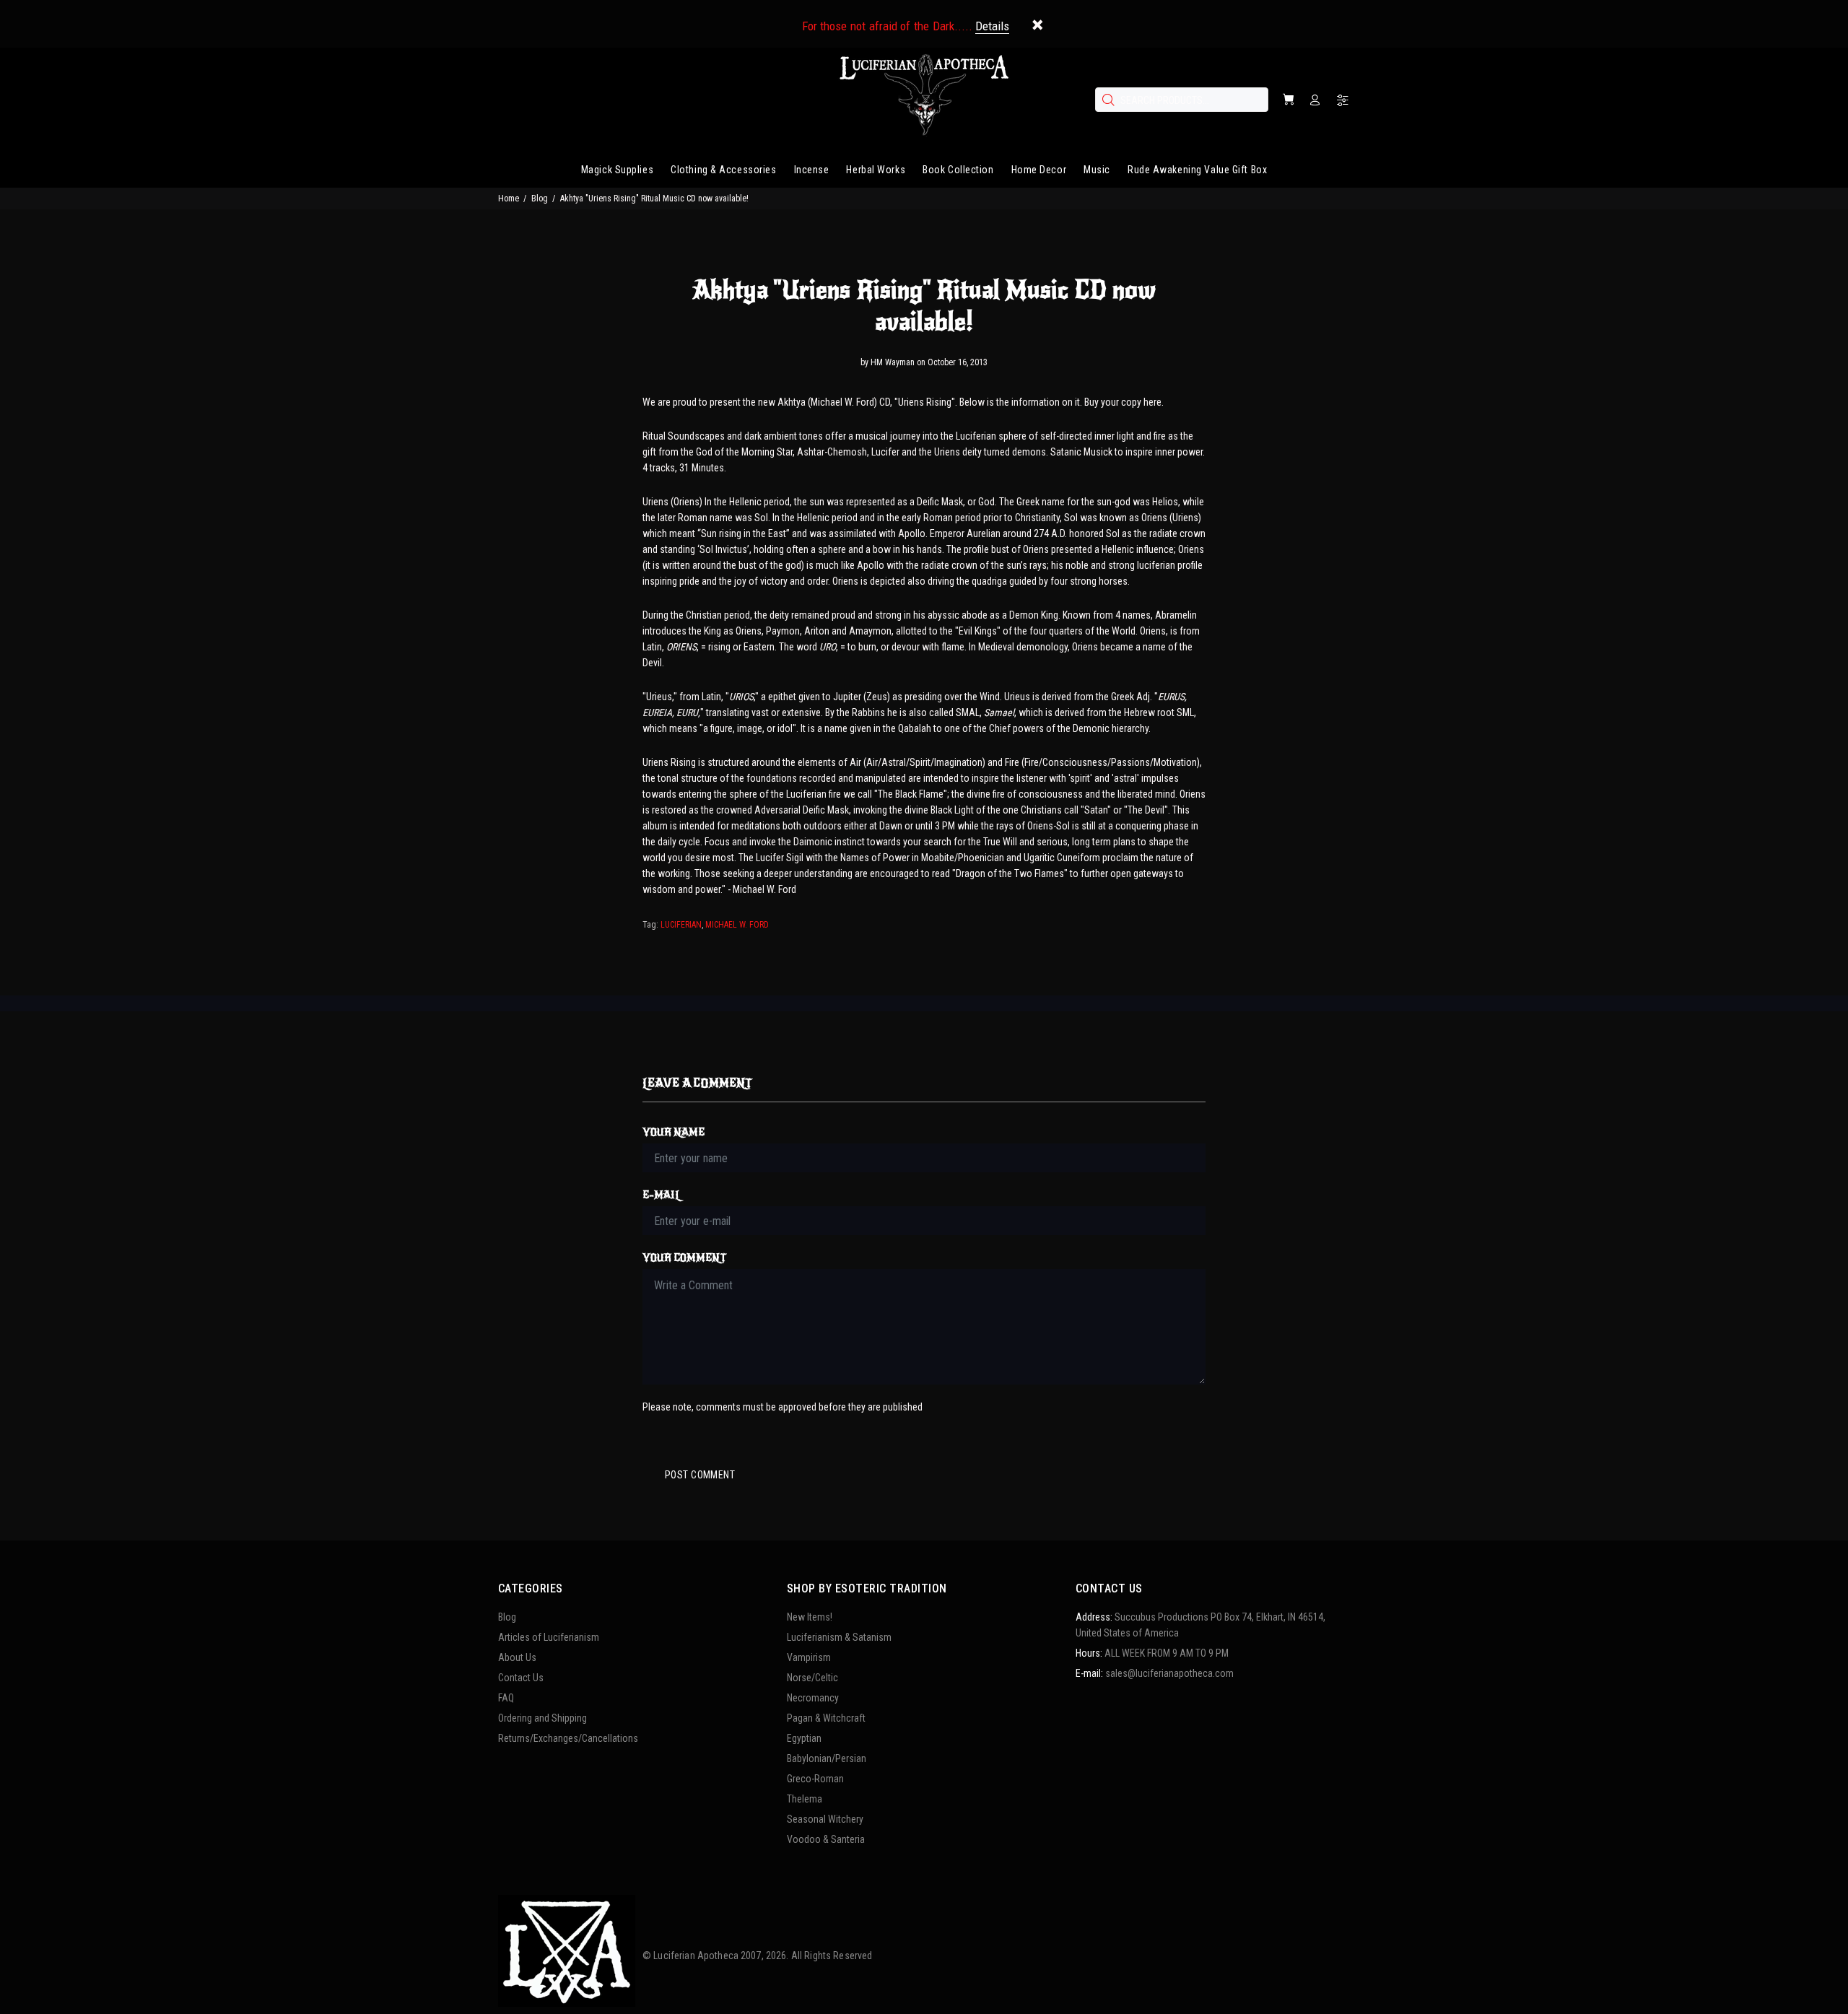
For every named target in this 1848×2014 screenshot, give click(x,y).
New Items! (810, 1617)
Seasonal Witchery (825, 1819)
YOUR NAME (674, 1132)
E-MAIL (662, 1195)
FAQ (506, 1698)
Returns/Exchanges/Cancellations (568, 1738)
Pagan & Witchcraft (826, 1718)
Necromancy (813, 1698)
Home (509, 199)
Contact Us (521, 1678)
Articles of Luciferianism (549, 1637)
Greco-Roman (815, 1779)
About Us (517, 1657)
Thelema (805, 1799)
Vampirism (809, 1657)
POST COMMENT (700, 1475)
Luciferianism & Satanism (839, 1637)
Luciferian (681, 925)
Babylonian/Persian (827, 1758)
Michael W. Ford (737, 925)
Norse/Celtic (812, 1678)
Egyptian (804, 1738)
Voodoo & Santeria (826, 1839)
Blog (540, 199)
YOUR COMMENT (684, 1258)
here (1152, 402)
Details (992, 26)
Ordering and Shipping (542, 1718)
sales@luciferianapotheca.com (1169, 1673)
